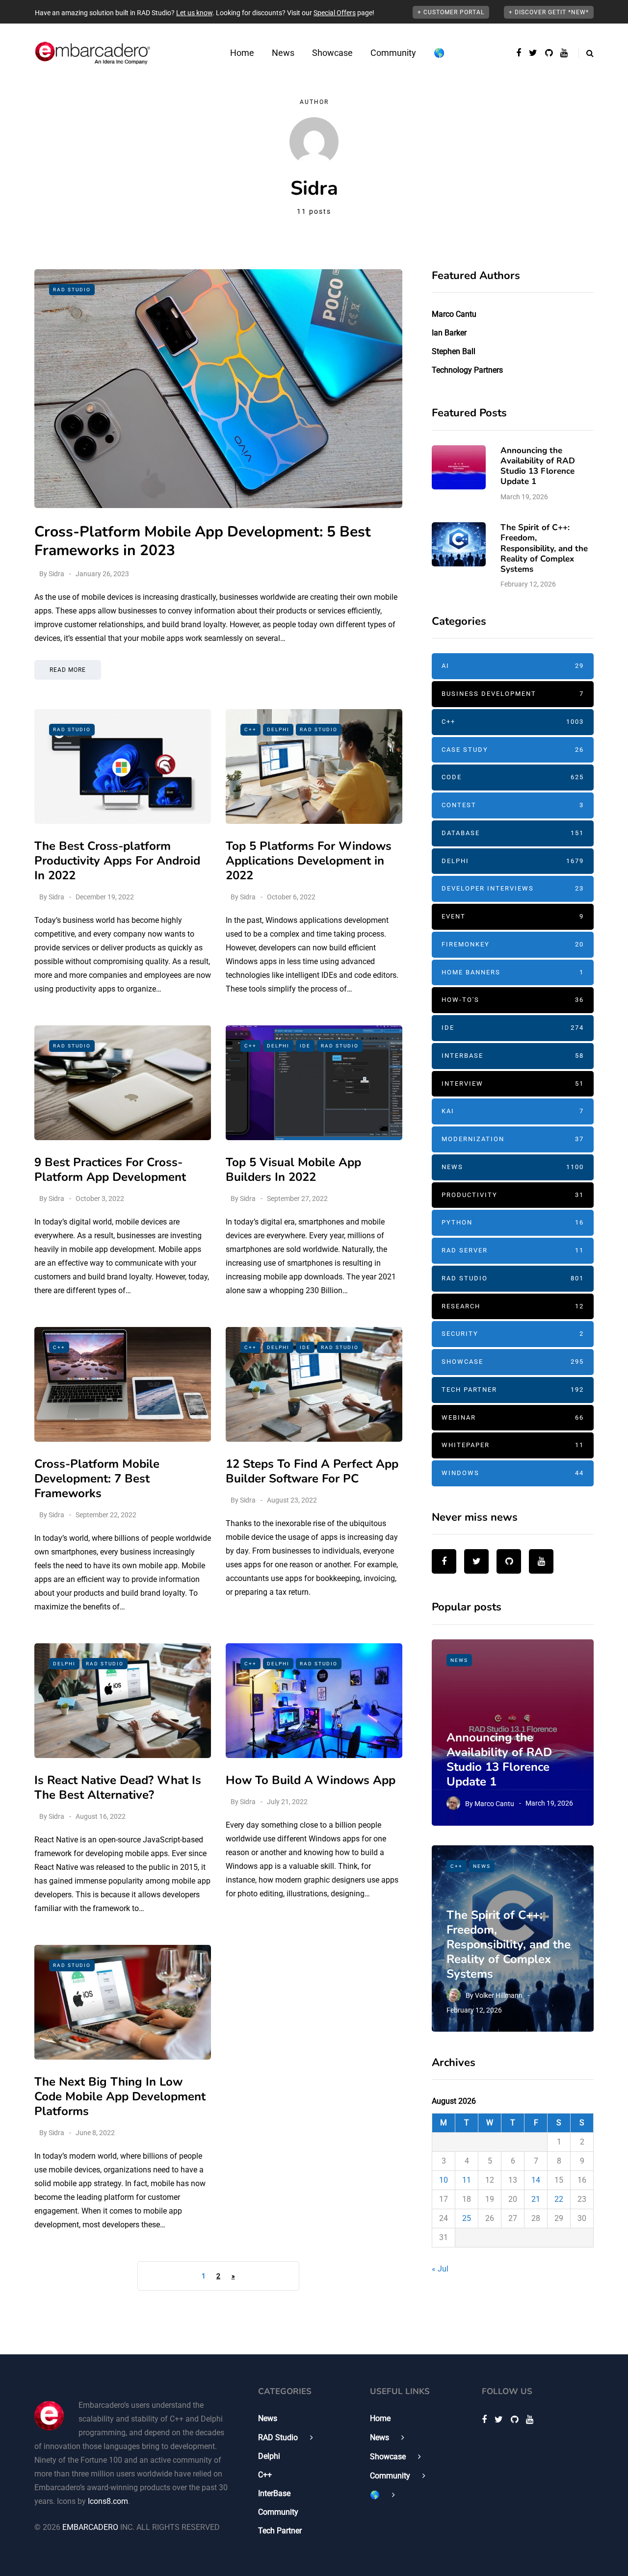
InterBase (513, 1056)
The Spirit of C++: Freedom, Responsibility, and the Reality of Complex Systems (544, 548)
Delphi (278, 729)
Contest (513, 805)
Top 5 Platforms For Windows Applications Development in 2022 (309, 861)
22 (559, 2199)
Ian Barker (449, 333)
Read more (68, 670)
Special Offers (335, 13)
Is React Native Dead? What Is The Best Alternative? (118, 1787)
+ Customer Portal (451, 12)
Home (242, 53)
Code (513, 777)
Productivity (513, 1195)
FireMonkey (513, 944)
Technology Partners (467, 370)
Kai (513, 1111)
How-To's (513, 1000)
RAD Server (513, 1250)
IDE (305, 1046)
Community (393, 53)
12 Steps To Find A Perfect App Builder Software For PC (312, 1471)
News (283, 53)
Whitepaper (513, 1445)
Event (513, 916)
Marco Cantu (454, 314)
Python (513, 1222)
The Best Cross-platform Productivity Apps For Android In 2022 (117, 861)
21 (536, 2199)
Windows (513, 1473)
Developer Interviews (513, 888)
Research (513, 1306)
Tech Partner (513, 1390)
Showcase (332, 53)
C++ (250, 729)
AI (513, 666)
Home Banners (513, 972)
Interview (513, 1084)
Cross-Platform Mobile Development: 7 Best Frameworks (97, 1479)
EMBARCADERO (90, 2527)
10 (444, 2180)
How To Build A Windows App (311, 1780)
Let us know (194, 13)
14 (536, 2180)
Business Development (513, 694)
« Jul (440, 2269)
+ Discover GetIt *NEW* (549, 12)
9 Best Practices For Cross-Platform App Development (110, 1170)
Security (513, 1334)
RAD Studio (72, 290)
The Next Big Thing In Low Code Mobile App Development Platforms (120, 2096)
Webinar (513, 1417)
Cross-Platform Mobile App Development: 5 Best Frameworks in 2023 (203, 541)
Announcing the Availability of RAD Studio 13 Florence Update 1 (538, 466)
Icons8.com (108, 2501)
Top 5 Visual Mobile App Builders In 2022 (293, 1170)
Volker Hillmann (499, 1995)
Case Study (513, 750)
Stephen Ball (454, 351)
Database (513, 833)
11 (467, 2180)
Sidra (56, 574)
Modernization (513, 1139)
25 (467, 2218)
